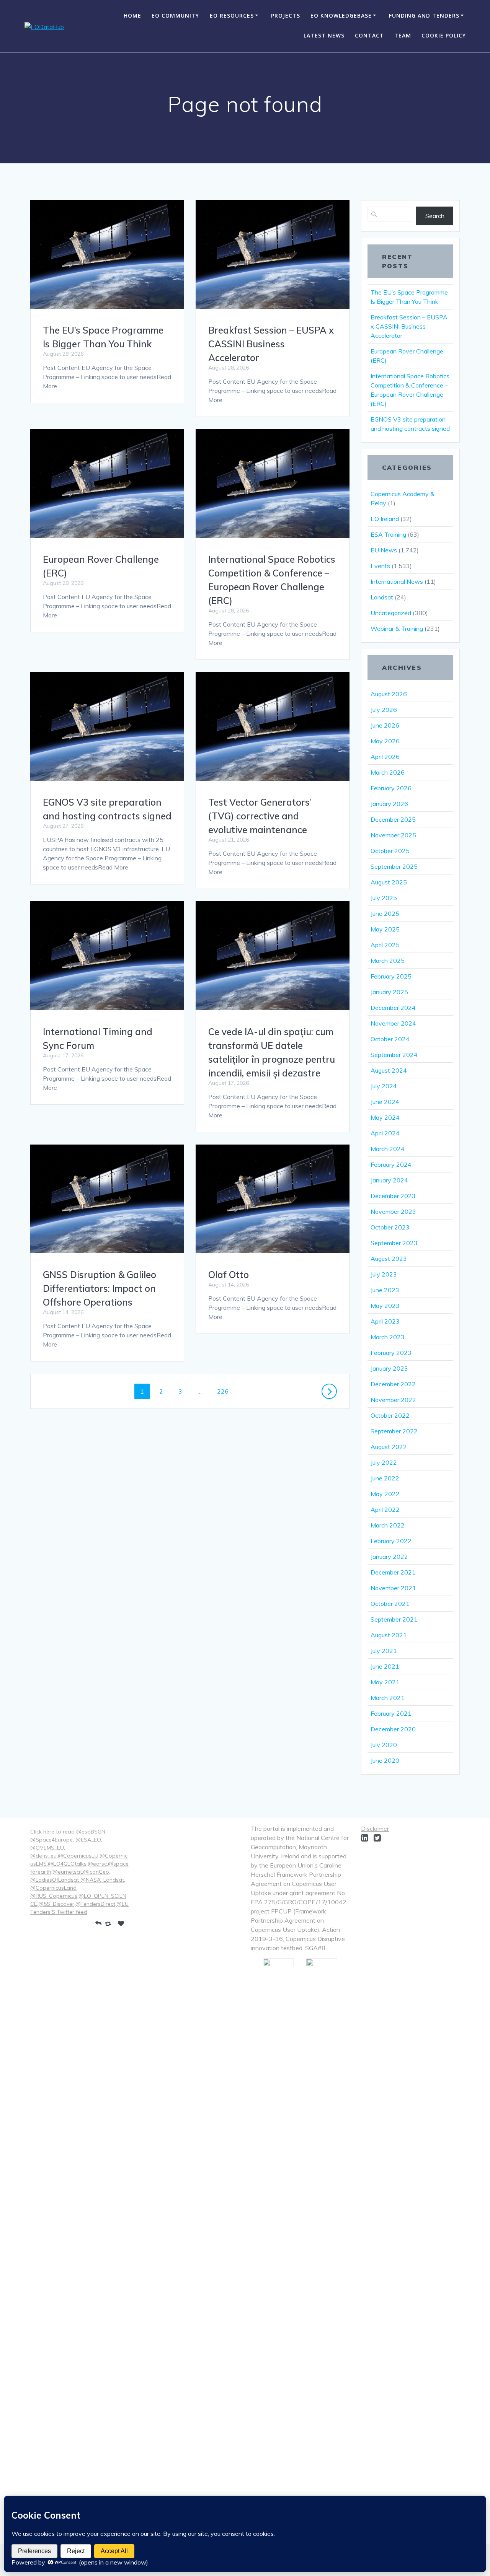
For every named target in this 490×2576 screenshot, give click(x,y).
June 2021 (385, 1666)
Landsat (382, 597)
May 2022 (385, 1494)
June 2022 (385, 1478)
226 (224, 1391)
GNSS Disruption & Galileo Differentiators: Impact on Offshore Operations (100, 1288)
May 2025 (385, 929)
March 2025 (388, 961)
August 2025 (389, 882)
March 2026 (388, 772)
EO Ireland (385, 519)
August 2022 (389, 1447)
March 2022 (388, 1525)
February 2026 (391, 788)
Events (380, 566)
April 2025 (385, 945)
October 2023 (390, 1227)
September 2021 (394, 1619)
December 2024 (393, 1008)
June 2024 (385, 1102)
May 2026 (385, 741)
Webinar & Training (397, 629)
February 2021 (391, 1713)
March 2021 (388, 1698)
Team (403, 35)
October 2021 (390, 1604)
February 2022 (391, 1541)
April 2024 (385, 1133)
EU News (384, 550)
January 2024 (389, 1180)
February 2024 (391, 1164)
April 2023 (385, 1321)
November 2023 (393, 1211)
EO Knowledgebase (341, 15)
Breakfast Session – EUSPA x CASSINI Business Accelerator (271, 344)
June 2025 (385, 913)
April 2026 (385, 757)
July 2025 (384, 898)
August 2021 (389, 1635)
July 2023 (384, 1274)
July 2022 (384, 1462)
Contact (369, 35)
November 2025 (393, 835)
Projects (286, 15)
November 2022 (393, 1400)
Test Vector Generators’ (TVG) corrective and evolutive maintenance (260, 816)
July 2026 (384, 710)
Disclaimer (375, 1829)
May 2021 (385, 1682)
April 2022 (385, 1509)
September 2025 (394, 866)
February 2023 (391, 1353)
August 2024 (389, 1070)
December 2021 (393, 1572)
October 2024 (390, 1039)
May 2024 (385, 1117)
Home (132, 15)
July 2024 (384, 1086)
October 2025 (390, 851)
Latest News (324, 35)
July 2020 (384, 1745)
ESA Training (388, 534)
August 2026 (389, 694)
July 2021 (384, 1651)
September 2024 (394, 1055)
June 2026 (385, 725)
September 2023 (394, 1243)
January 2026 (389, 804)
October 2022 (390, 1415)
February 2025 (391, 976)
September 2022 (394, 1431)
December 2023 (393, 1196)
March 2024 (388, 1149)
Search (435, 216)
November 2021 (393, 1588)
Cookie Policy (444, 35)
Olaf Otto (229, 1275)
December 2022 (393, 1384)
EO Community (175, 15)
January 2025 (389, 992)
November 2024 (393, 1023)
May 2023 (385, 1306)
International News (397, 581)
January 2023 (389, 1368)
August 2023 (389, 1259)
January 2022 (389, 1557)
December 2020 (393, 1729)
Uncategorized (391, 613)
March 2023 (388, 1337)
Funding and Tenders (424, 15)
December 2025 (393, 819)
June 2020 (385, 1760)
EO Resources (232, 15)
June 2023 (385, 1290)
